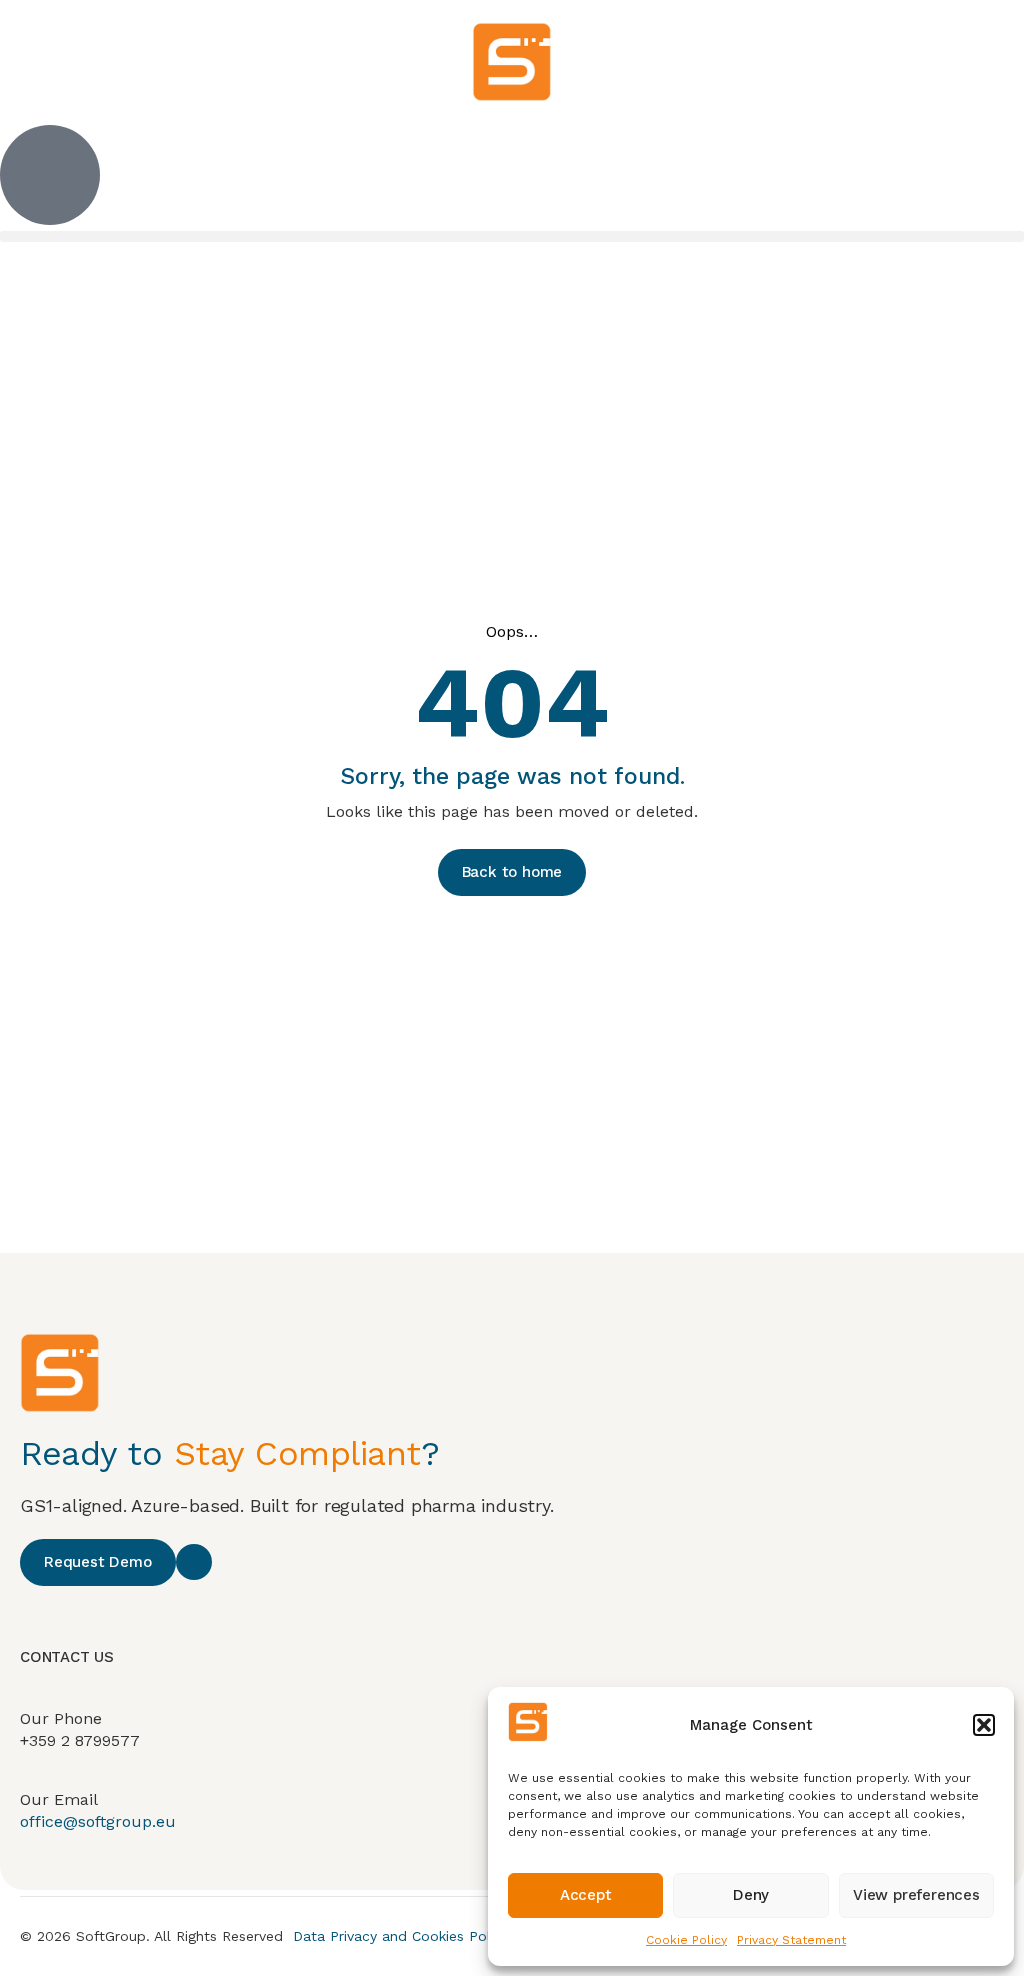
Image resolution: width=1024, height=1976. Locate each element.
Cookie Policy (686, 1940)
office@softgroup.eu (98, 1821)
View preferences (916, 1895)
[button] (984, 1725)
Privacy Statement (791, 1940)
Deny (751, 1895)
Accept (586, 1895)
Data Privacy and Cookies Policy (401, 1936)
